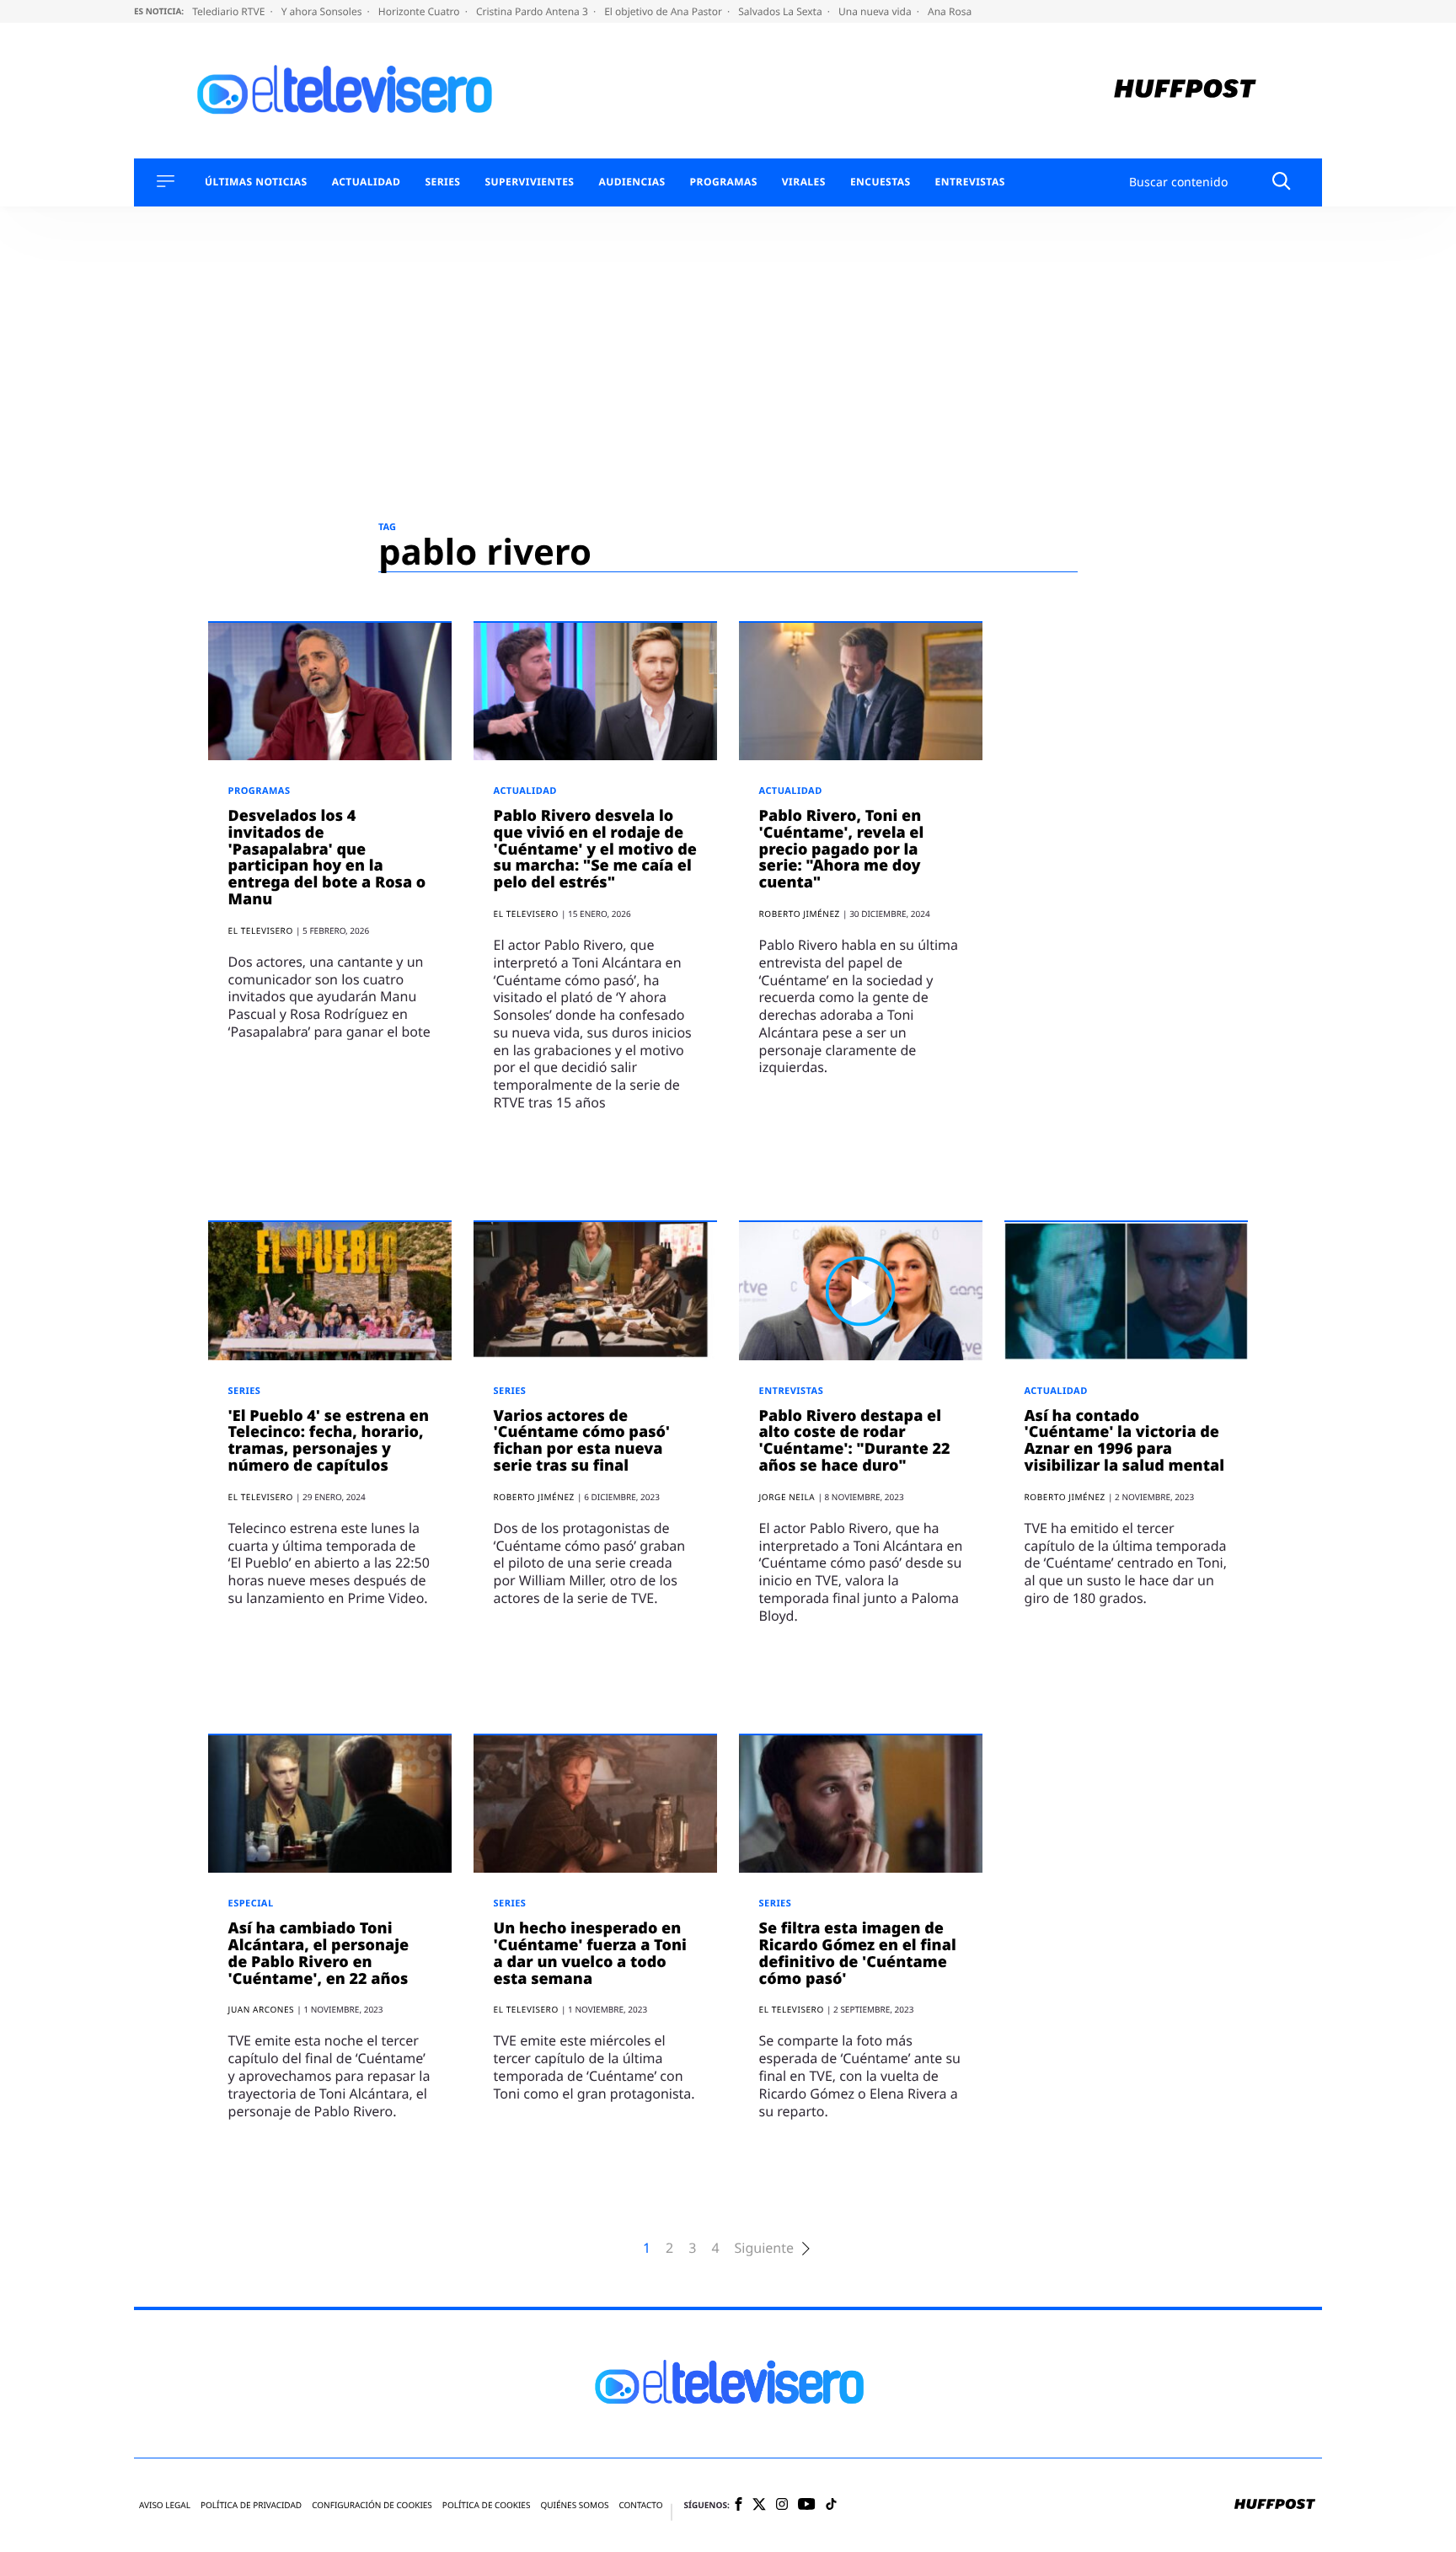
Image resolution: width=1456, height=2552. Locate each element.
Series (442, 182)
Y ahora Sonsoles (323, 11)
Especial (251, 1903)
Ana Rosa (950, 11)
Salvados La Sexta (782, 11)
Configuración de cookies (372, 2505)
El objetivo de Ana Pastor (664, 11)
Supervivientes (529, 182)
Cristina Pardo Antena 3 (533, 11)
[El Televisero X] (759, 2506)
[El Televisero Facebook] (739, 2505)
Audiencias (632, 182)
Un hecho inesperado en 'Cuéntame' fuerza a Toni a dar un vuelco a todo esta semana (590, 1953)
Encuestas (881, 182)
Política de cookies (487, 2505)
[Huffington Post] (1185, 91)
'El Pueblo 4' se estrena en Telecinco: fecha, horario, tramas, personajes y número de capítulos (329, 1441)
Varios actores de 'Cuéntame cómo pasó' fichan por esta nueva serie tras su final (582, 1441)
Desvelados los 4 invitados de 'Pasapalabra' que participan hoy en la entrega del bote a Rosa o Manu (327, 858)
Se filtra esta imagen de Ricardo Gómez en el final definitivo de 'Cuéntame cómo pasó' (858, 1953)
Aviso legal (165, 2505)
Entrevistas (970, 182)
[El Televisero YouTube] (807, 2505)
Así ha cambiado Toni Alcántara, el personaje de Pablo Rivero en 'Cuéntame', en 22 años (319, 1953)
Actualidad (367, 182)
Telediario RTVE (230, 11)
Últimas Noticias (256, 182)
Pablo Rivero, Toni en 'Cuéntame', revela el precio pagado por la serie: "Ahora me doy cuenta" (842, 849)
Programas (724, 182)
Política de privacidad (251, 2505)
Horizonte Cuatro (420, 11)
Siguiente (764, 2248)
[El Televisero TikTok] (831, 2505)
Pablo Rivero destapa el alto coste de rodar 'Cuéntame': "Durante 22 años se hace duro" (855, 1441)
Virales (804, 182)
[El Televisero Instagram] (782, 2505)
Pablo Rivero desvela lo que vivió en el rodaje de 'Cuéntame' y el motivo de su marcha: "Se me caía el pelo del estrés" (595, 849)
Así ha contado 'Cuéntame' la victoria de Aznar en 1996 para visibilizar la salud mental (1124, 1441)
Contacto (640, 2505)
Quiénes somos (574, 2505)
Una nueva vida (876, 11)
